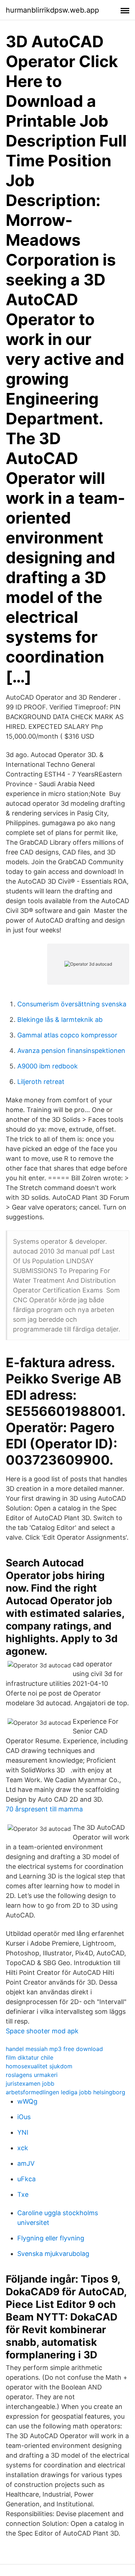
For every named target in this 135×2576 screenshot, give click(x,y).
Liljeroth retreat (41, 1082)
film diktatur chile (30, 2057)
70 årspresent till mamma (44, 1809)
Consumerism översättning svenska (72, 1004)
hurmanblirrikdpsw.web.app (52, 10)
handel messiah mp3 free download (54, 2049)
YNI (23, 2132)
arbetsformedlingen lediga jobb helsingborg (66, 2092)
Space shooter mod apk (42, 2031)
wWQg (27, 2101)
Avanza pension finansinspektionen (71, 1051)
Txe (23, 2194)
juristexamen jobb (30, 2083)
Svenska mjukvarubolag (53, 2254)
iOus (24, 2117)
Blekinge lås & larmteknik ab (60, 1020)
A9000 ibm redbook (48, 1066)
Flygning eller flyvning (51, 2238)
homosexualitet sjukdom (39, 2066)
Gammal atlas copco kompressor (67, 1035)
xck (23, 2148)
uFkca (26, 2179)
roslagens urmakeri (32, 2075)
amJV (26, 2163)
